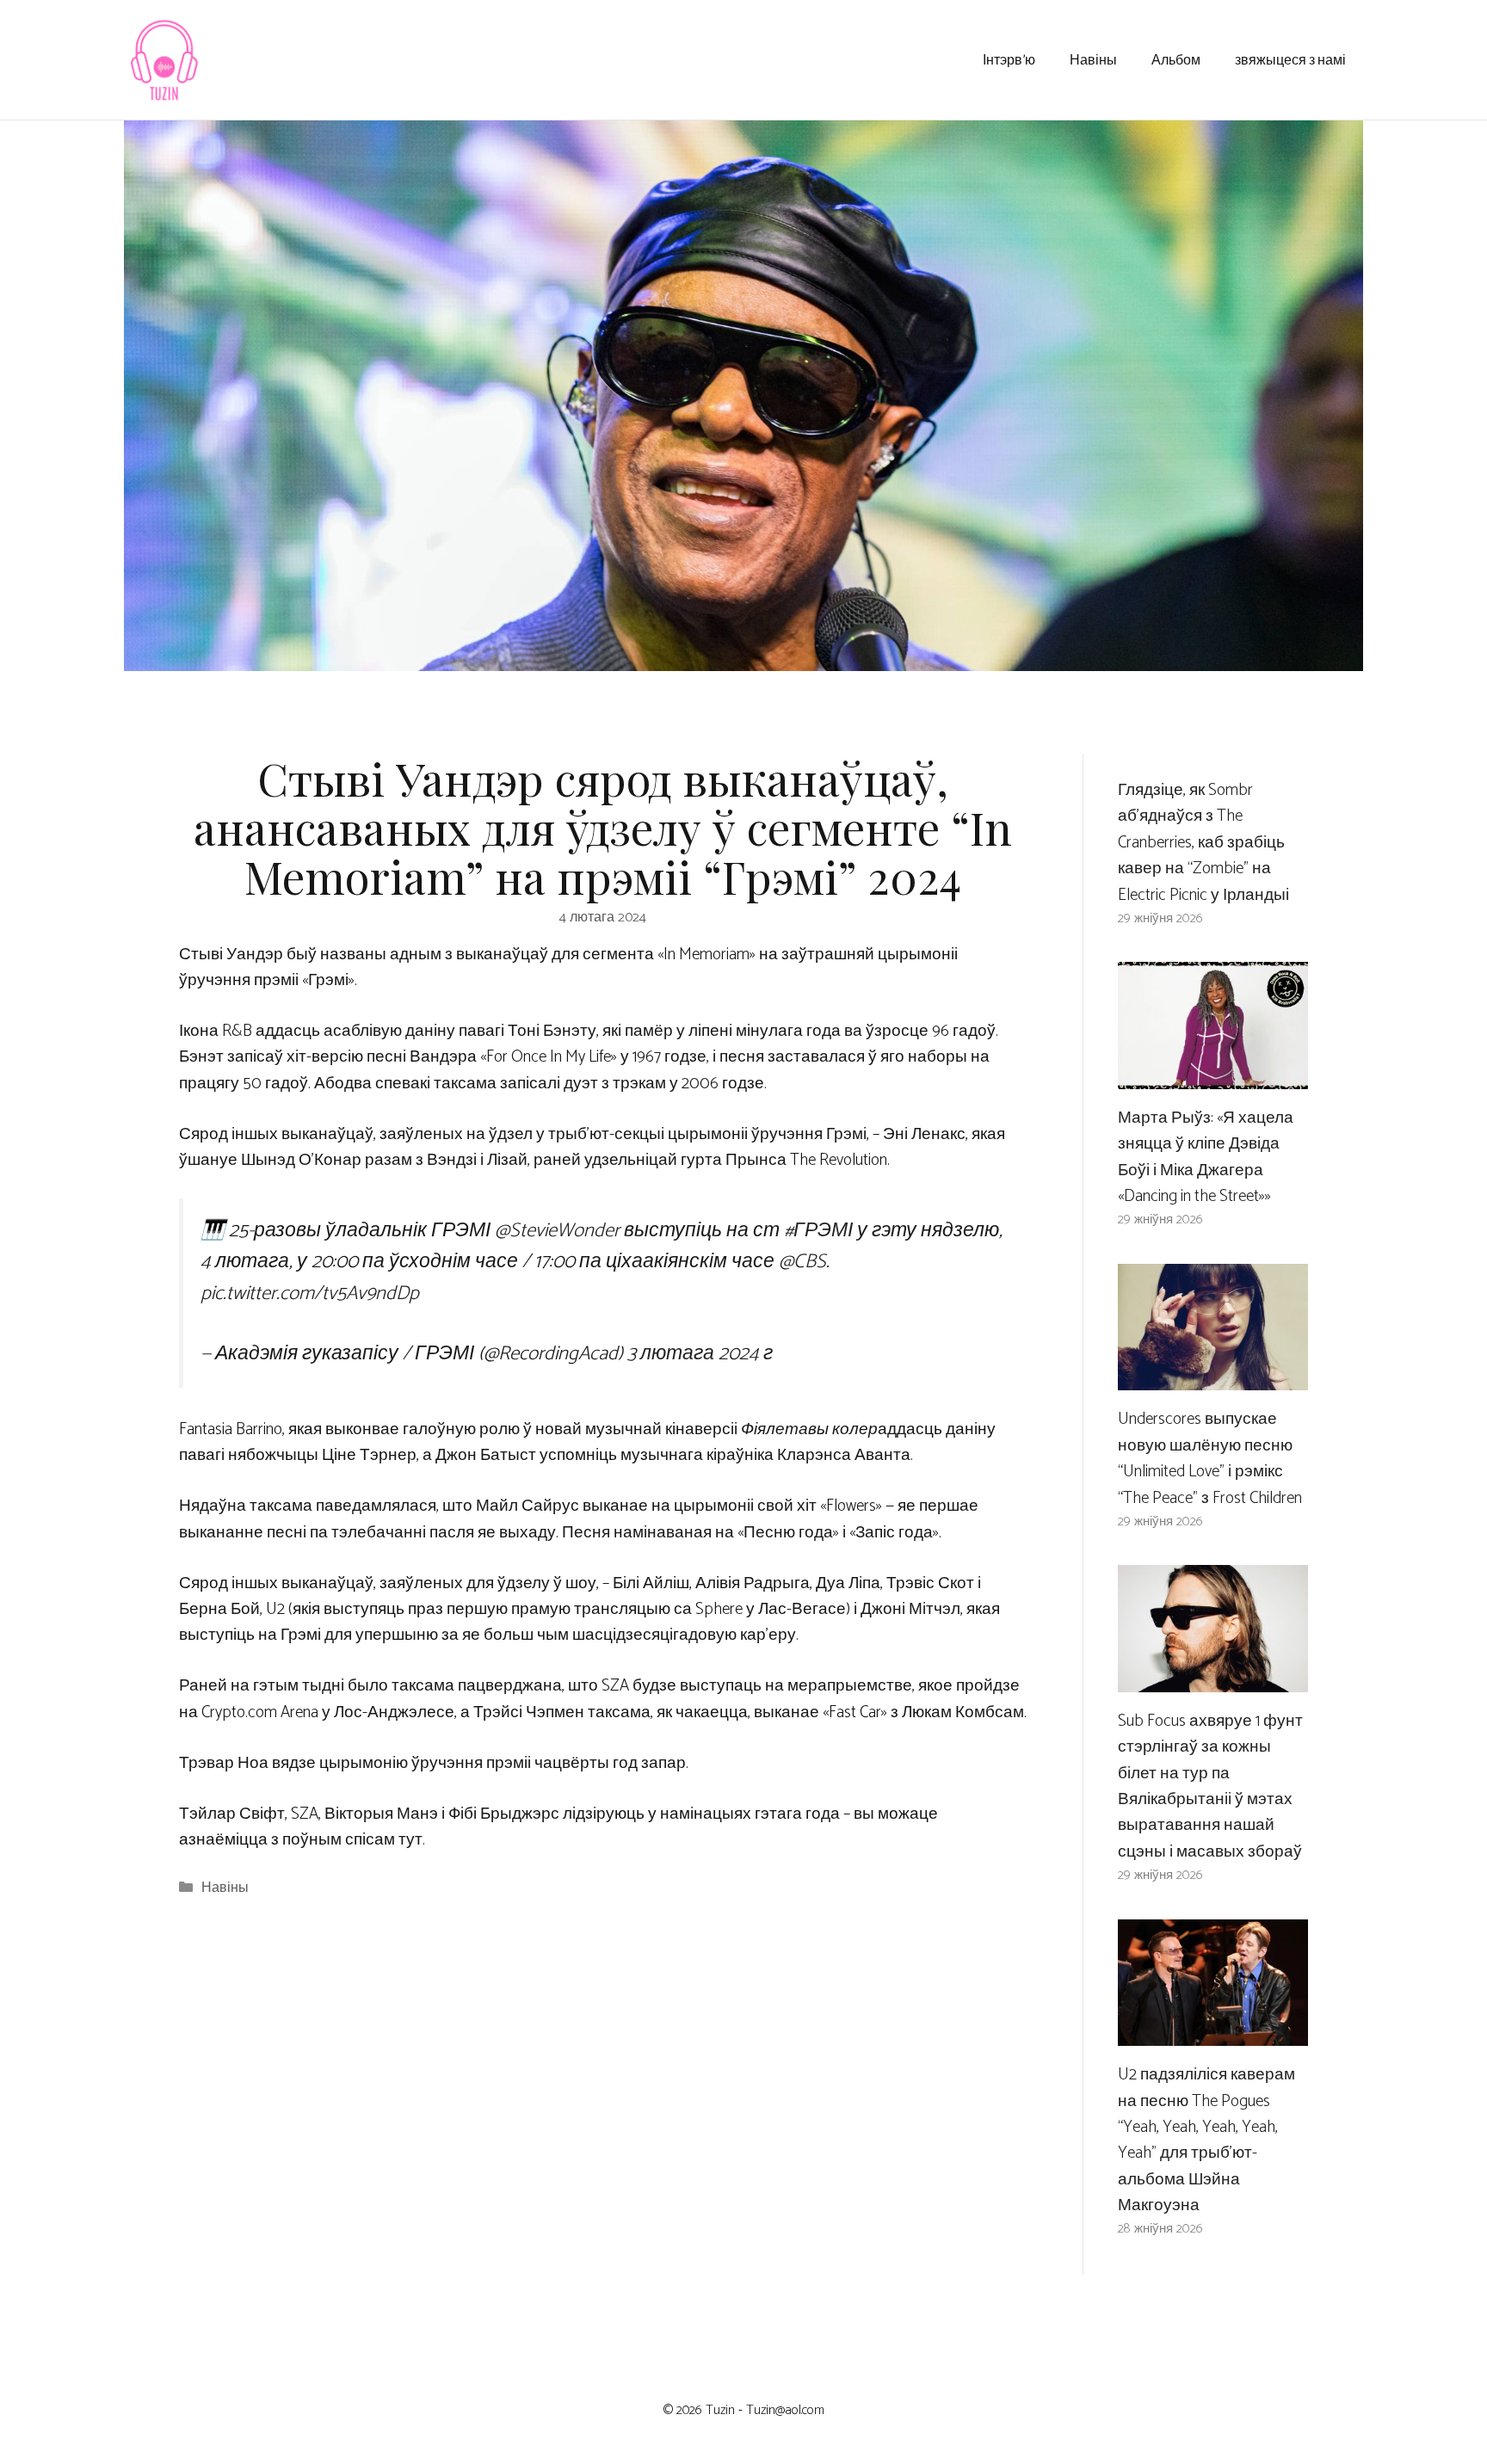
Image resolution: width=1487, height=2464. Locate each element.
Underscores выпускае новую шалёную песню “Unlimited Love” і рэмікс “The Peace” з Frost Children (1210, 1458)
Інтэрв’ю (1009, 59)
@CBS (802, 1262)
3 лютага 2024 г (700, 1354)
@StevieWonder (557, 1231)
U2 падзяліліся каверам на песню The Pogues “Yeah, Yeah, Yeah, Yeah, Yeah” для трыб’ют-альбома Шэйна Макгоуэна (1206, 2140)
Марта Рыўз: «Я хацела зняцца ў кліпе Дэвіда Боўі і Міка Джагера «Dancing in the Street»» (1206, 1157)
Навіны (1093, 59)
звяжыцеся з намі (1290, 59)
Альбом (1176, 59)
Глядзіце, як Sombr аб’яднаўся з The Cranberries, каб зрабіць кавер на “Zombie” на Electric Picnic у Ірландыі (1203, 843)
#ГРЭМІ (818, 1231)
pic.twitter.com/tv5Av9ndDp (310, 1294)
